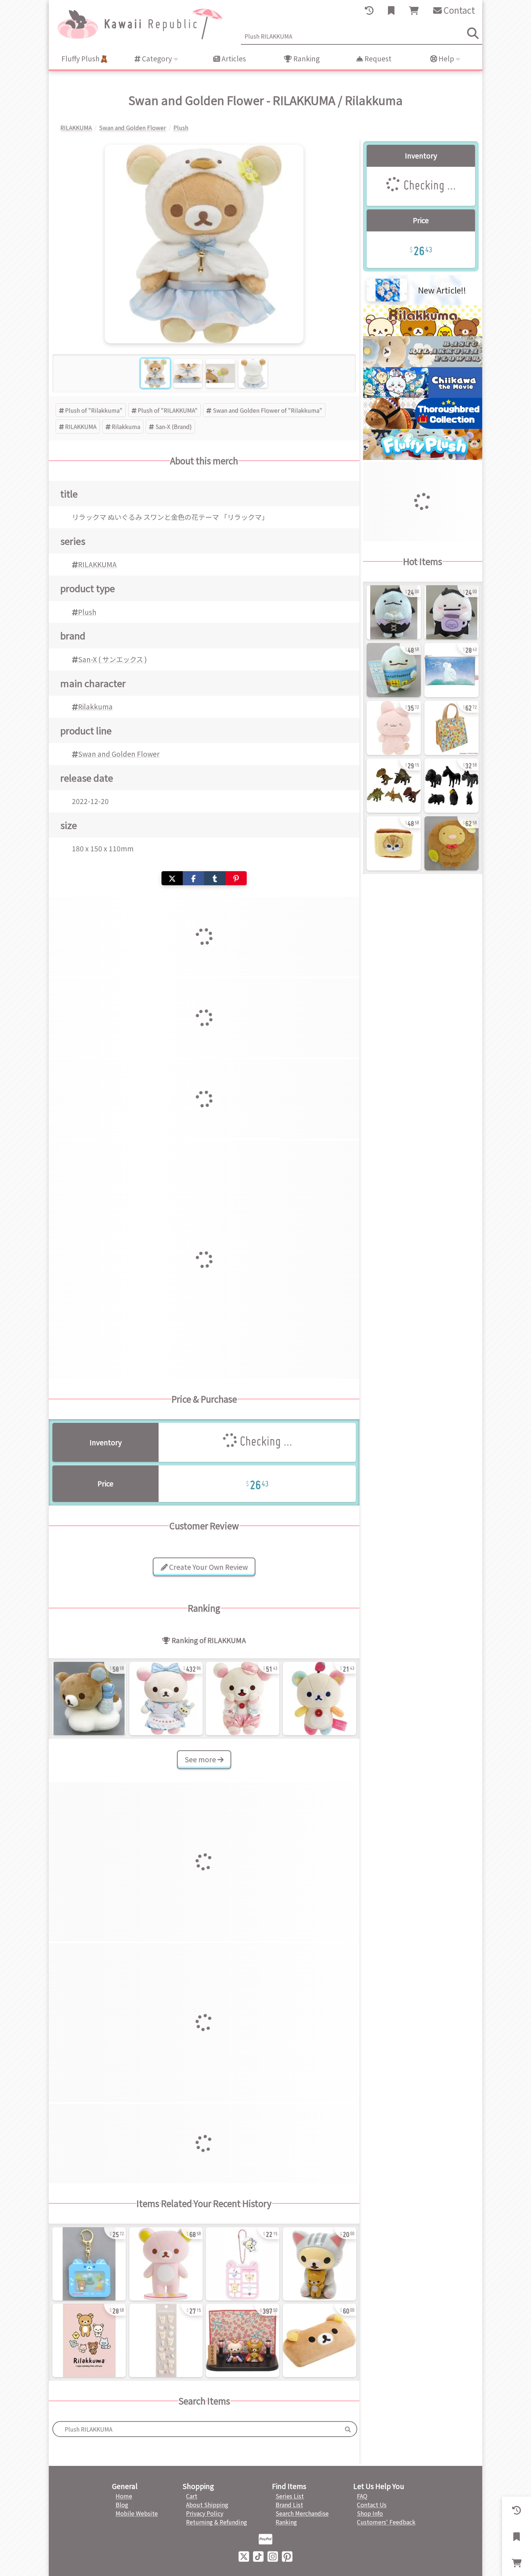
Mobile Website (137, 2513)
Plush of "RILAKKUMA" (168, 410)
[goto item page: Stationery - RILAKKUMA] (89, 2340)
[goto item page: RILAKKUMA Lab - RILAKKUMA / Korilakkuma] (243, 1698)
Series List (290, 2496)
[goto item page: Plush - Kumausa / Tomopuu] (394, 728)
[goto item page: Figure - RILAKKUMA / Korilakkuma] (243, 2340)
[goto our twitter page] (244, 2556)
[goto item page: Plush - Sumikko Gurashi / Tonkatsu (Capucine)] (452, 843)
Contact (458, 10)
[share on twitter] (172, 878)
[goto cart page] (414, 10)
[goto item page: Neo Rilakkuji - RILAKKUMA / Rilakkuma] (89, 2264)
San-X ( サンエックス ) (113, 659)
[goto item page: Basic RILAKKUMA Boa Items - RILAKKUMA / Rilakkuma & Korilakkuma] (166, 2340)
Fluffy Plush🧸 (85, 58)
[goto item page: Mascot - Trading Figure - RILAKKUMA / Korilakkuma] (320, 2264)
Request (377, 58)
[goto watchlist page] (391, 10)
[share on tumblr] (215, 878)
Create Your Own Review (208, 1567)
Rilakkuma (126, 426)
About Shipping (207, 2505)
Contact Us (372, 2505)
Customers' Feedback (386, 2522)
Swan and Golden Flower (119, 754)
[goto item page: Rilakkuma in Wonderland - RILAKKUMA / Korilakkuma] (166, 1698)
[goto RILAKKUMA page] (423, 334)
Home (124, 2496)
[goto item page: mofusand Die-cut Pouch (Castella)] (394, 843)
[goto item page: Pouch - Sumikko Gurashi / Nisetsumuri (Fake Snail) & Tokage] (452, 670)
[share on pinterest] (236, 878)
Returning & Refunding (217, 2522)
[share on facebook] (193, 878)
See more (201, 1759)
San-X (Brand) (174, 426)
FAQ (362, 2496)
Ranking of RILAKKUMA (208, 1640)
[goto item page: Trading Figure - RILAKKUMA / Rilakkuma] (166, 2264)
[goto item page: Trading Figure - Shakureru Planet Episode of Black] (452, 786)
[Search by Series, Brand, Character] (348, 2429)
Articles (233, 58)
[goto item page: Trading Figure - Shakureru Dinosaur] (394, 786)
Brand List (289, 2505)
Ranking (306, 58)
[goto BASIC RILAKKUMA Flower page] (423, 365)
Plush (87, 612)
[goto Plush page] (423, 457)
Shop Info (370, 2513)
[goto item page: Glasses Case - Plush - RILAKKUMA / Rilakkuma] (320, 2340)
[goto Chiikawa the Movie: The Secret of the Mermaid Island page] (423, 395)
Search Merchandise (302, 2513)
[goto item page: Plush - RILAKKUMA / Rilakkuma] (89, 1698)
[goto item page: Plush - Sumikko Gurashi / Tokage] (394, 670)
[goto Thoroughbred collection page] (423, 426)
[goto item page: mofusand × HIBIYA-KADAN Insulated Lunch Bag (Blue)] (452, 728)
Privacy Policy (205, 2513)
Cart (192, 2496)
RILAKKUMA (81, 426)
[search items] (473, 33)
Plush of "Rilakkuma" (94, 410)
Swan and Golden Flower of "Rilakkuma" (267, 410)
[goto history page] (369, 10)
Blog (122, 2505)
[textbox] (196, 2429)
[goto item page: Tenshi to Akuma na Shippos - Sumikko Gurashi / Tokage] (394, 612)
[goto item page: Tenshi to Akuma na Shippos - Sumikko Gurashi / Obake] (452, 612)
